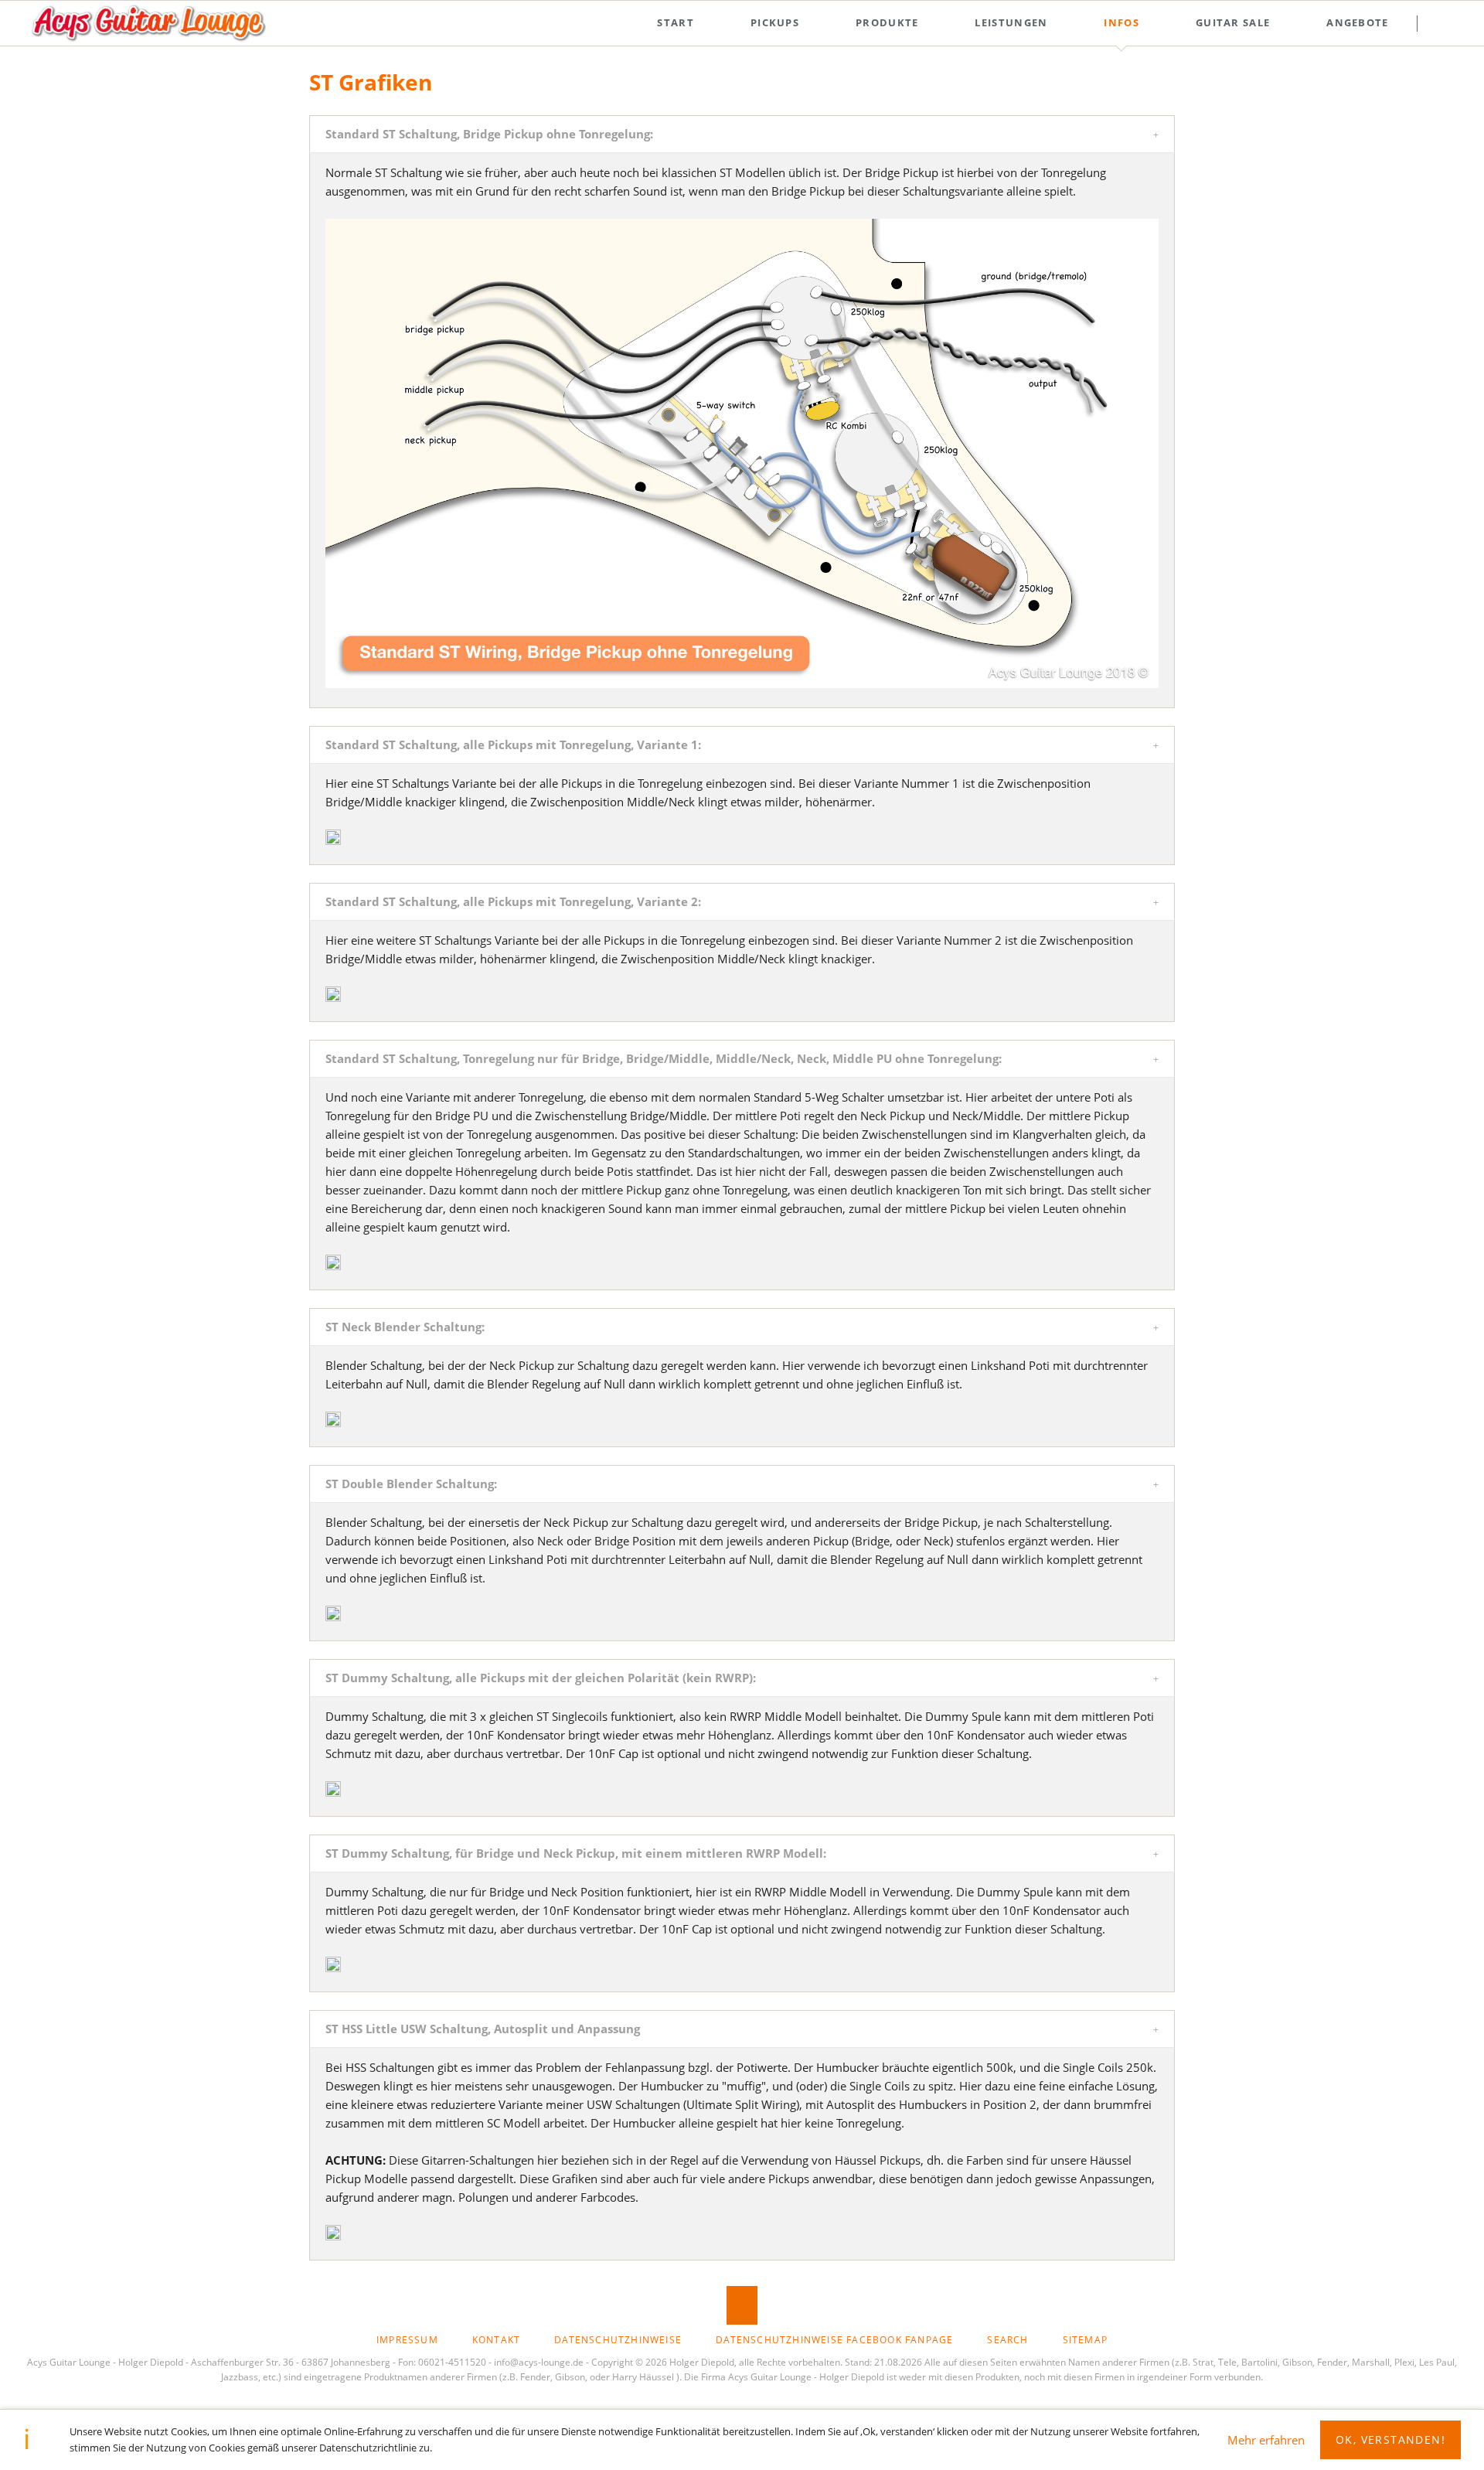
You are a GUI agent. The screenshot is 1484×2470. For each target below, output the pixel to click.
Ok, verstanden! (1390, 2439)
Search (1447, 23)
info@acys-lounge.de (539, 2362)
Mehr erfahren (1266, 2440)
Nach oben (742, 2305)
